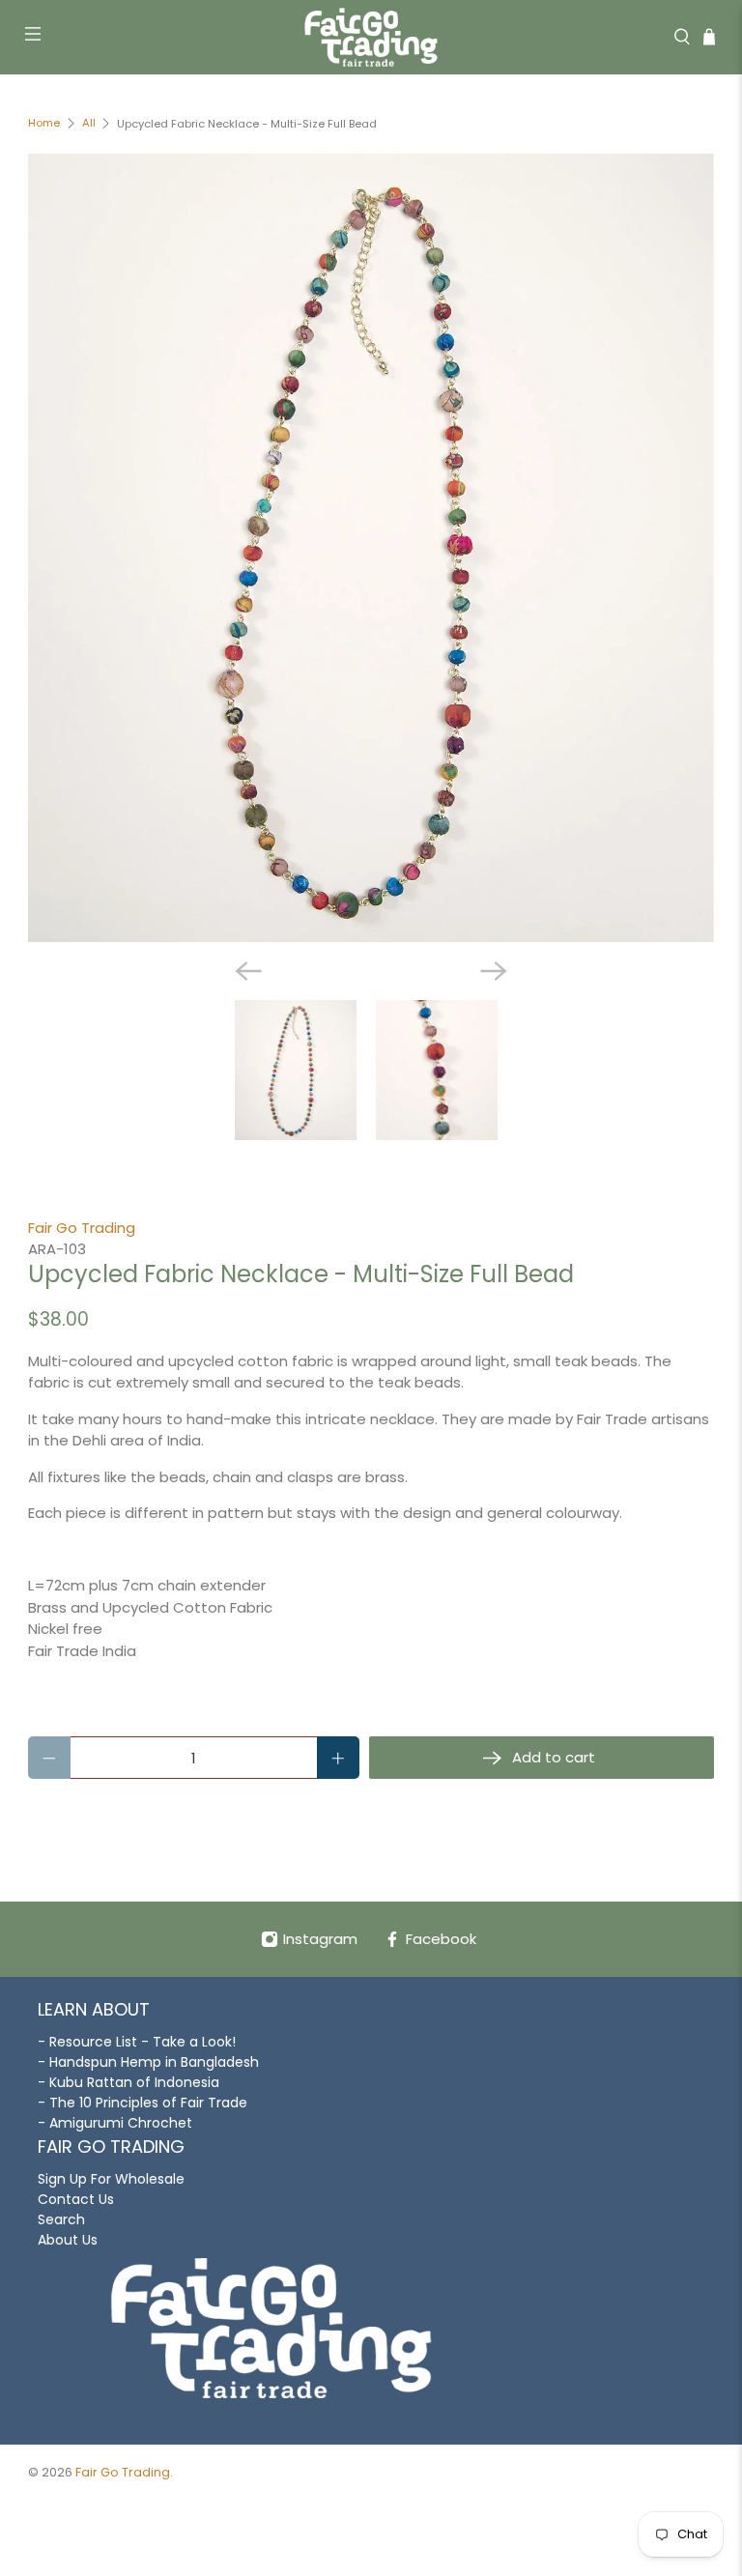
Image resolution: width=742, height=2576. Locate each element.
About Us (68, 2240)
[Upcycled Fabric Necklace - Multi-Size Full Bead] (371, 548)
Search (61, 2219)
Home (44, 123)
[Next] (494, 971)
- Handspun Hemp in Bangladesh (148, 2062)
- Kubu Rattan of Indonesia (128, 2082)
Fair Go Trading (82, 1228)
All (89, 123)
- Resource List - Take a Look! (137, 2042)
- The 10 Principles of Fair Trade (143, 2103)
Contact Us (76, 2199)
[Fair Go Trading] (371, 37)
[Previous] (248, 971)
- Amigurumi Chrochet (115, 2123)
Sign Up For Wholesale (111, 2179)
